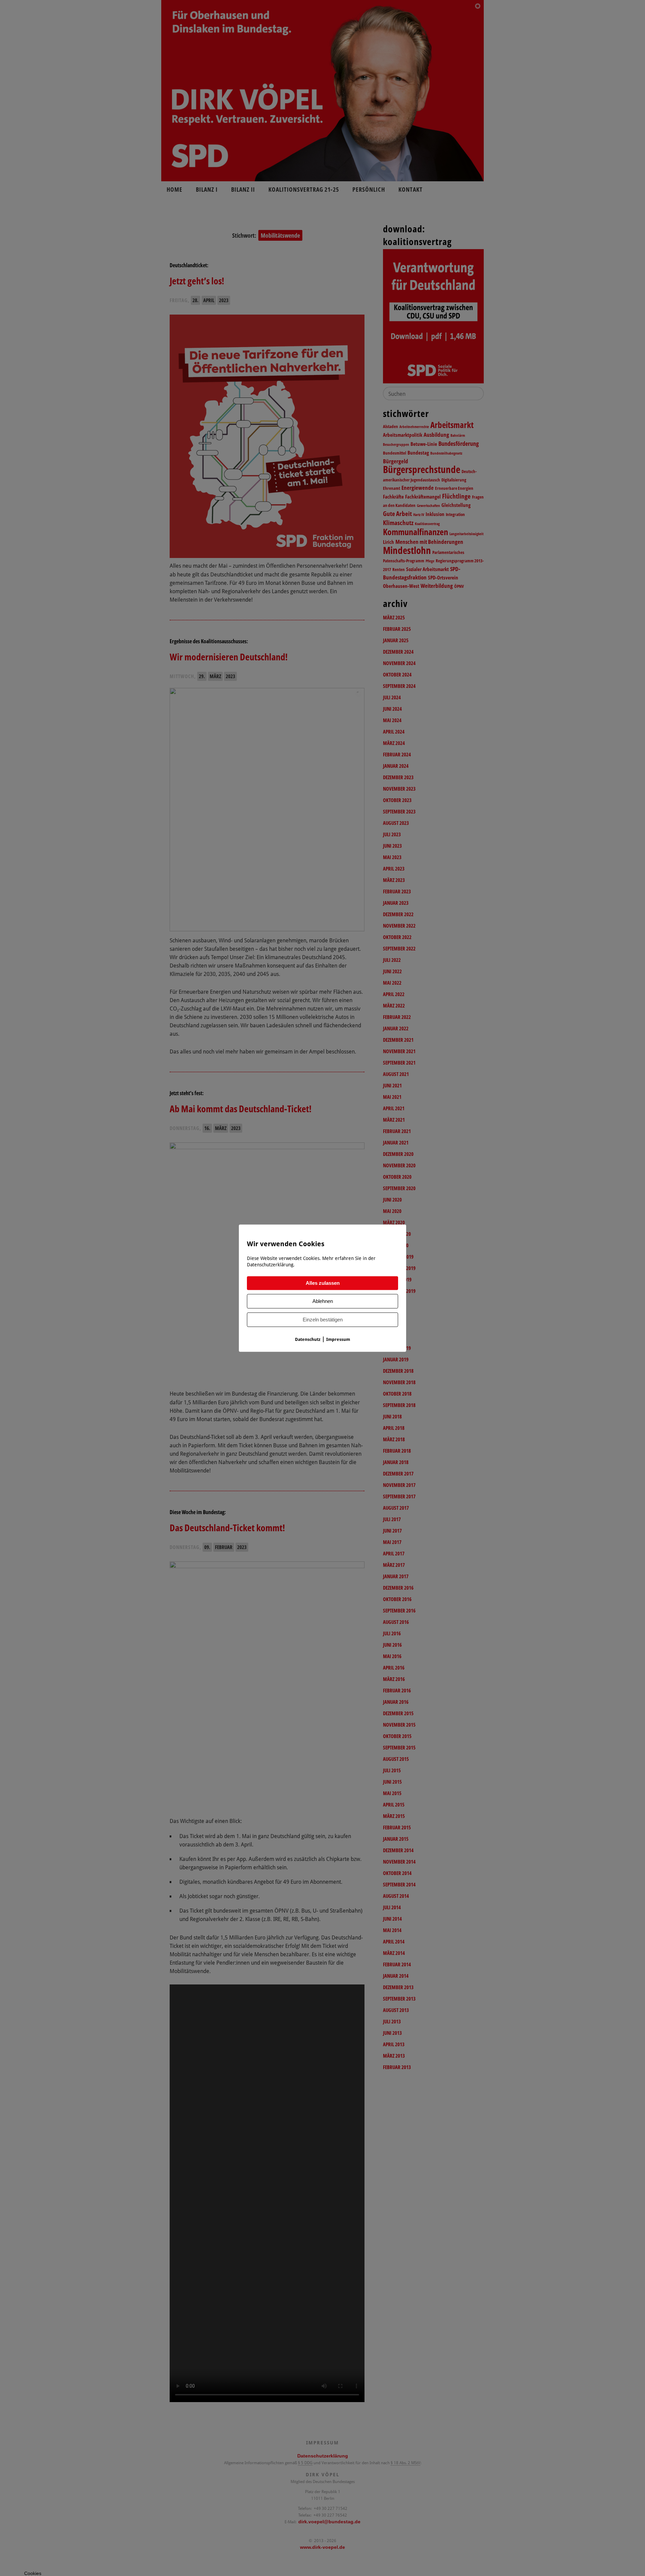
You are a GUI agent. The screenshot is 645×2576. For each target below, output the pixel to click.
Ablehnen (323, 1301)
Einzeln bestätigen (323, 1320)
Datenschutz (308, 1339)
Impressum (338, 1339)
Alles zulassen (323, 1283)
